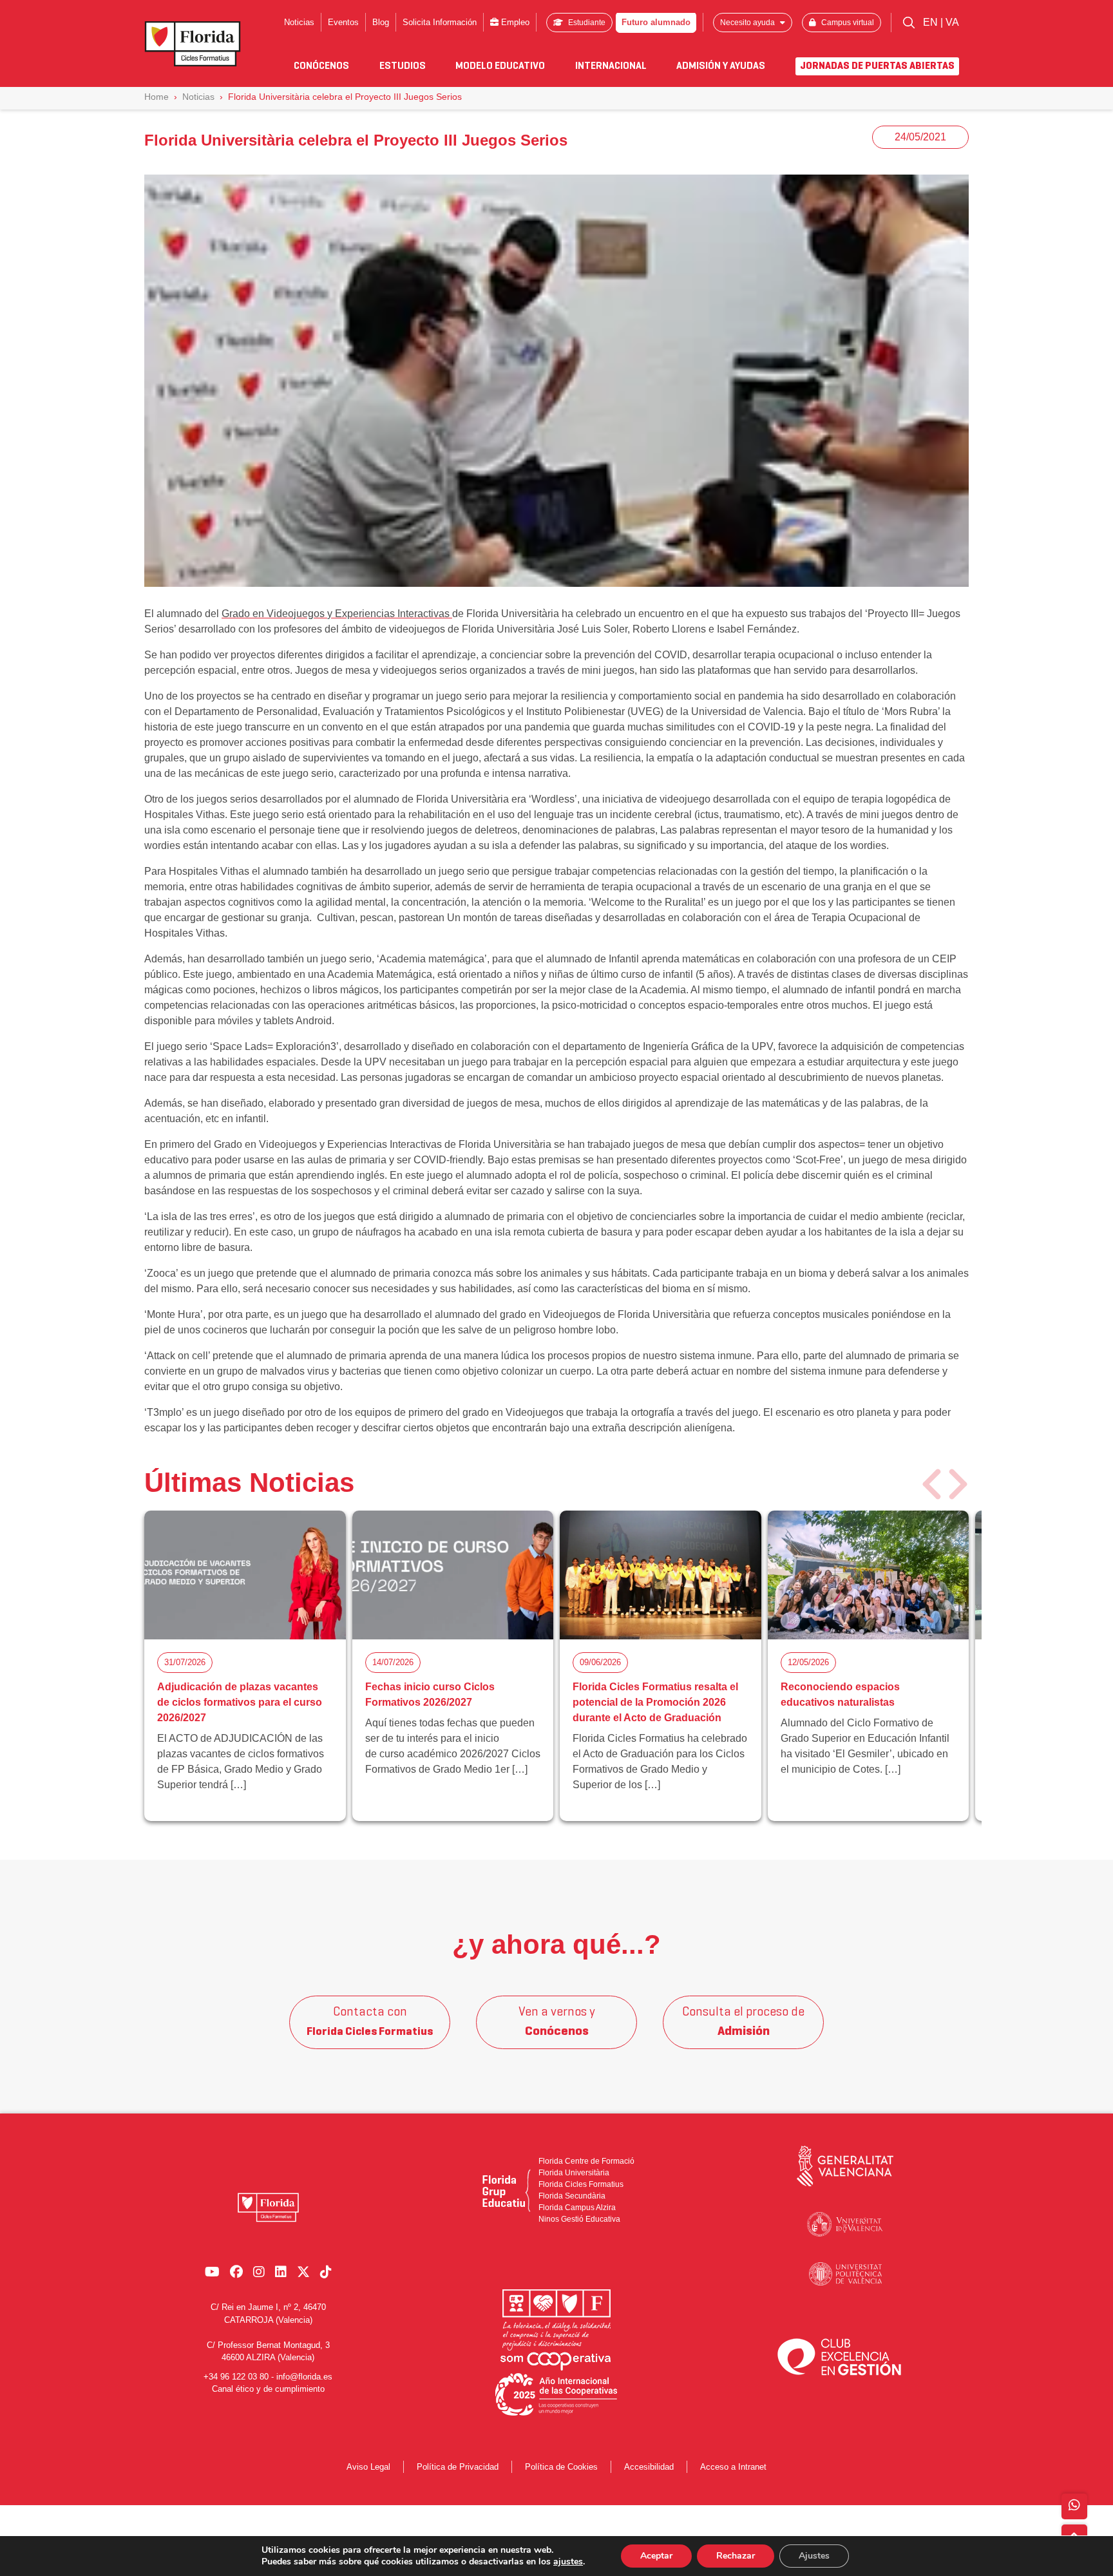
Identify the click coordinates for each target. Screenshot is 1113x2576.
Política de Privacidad (458, 2467)
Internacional (611, 66)
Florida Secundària (572, 2196)
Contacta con (370, 2022)
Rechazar (736, 2556)
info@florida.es (304, 2376)
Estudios (403, 66)
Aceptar (656, 2556)
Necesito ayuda (748, 23)
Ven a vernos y (557, 2022)
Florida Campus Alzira (577, 2208)
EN (932, 22)
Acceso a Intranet (733, 2467)
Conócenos (321, 66)
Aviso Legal (368, 2467)
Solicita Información (440, 22)
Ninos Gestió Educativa (579, 2219)
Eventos (343, 22)
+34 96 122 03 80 (236, 2376)
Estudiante (586, 23)
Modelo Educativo (500, 66)
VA (952, 22)
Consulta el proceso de (743, 2022)
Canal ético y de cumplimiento (268, 2389)
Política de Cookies (561, 2467)
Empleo (514, 22)
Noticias (299, 22)
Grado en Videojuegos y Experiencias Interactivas (337, 614)
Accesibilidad (649, 2467)
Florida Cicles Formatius (581, 2184)
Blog (381, 22)
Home (157, 97)
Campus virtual (847, 23)
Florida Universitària (574, 2173)
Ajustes (814, 2556)
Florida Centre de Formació (586, 2161)
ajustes (568, 2562)
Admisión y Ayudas (721, 66)
